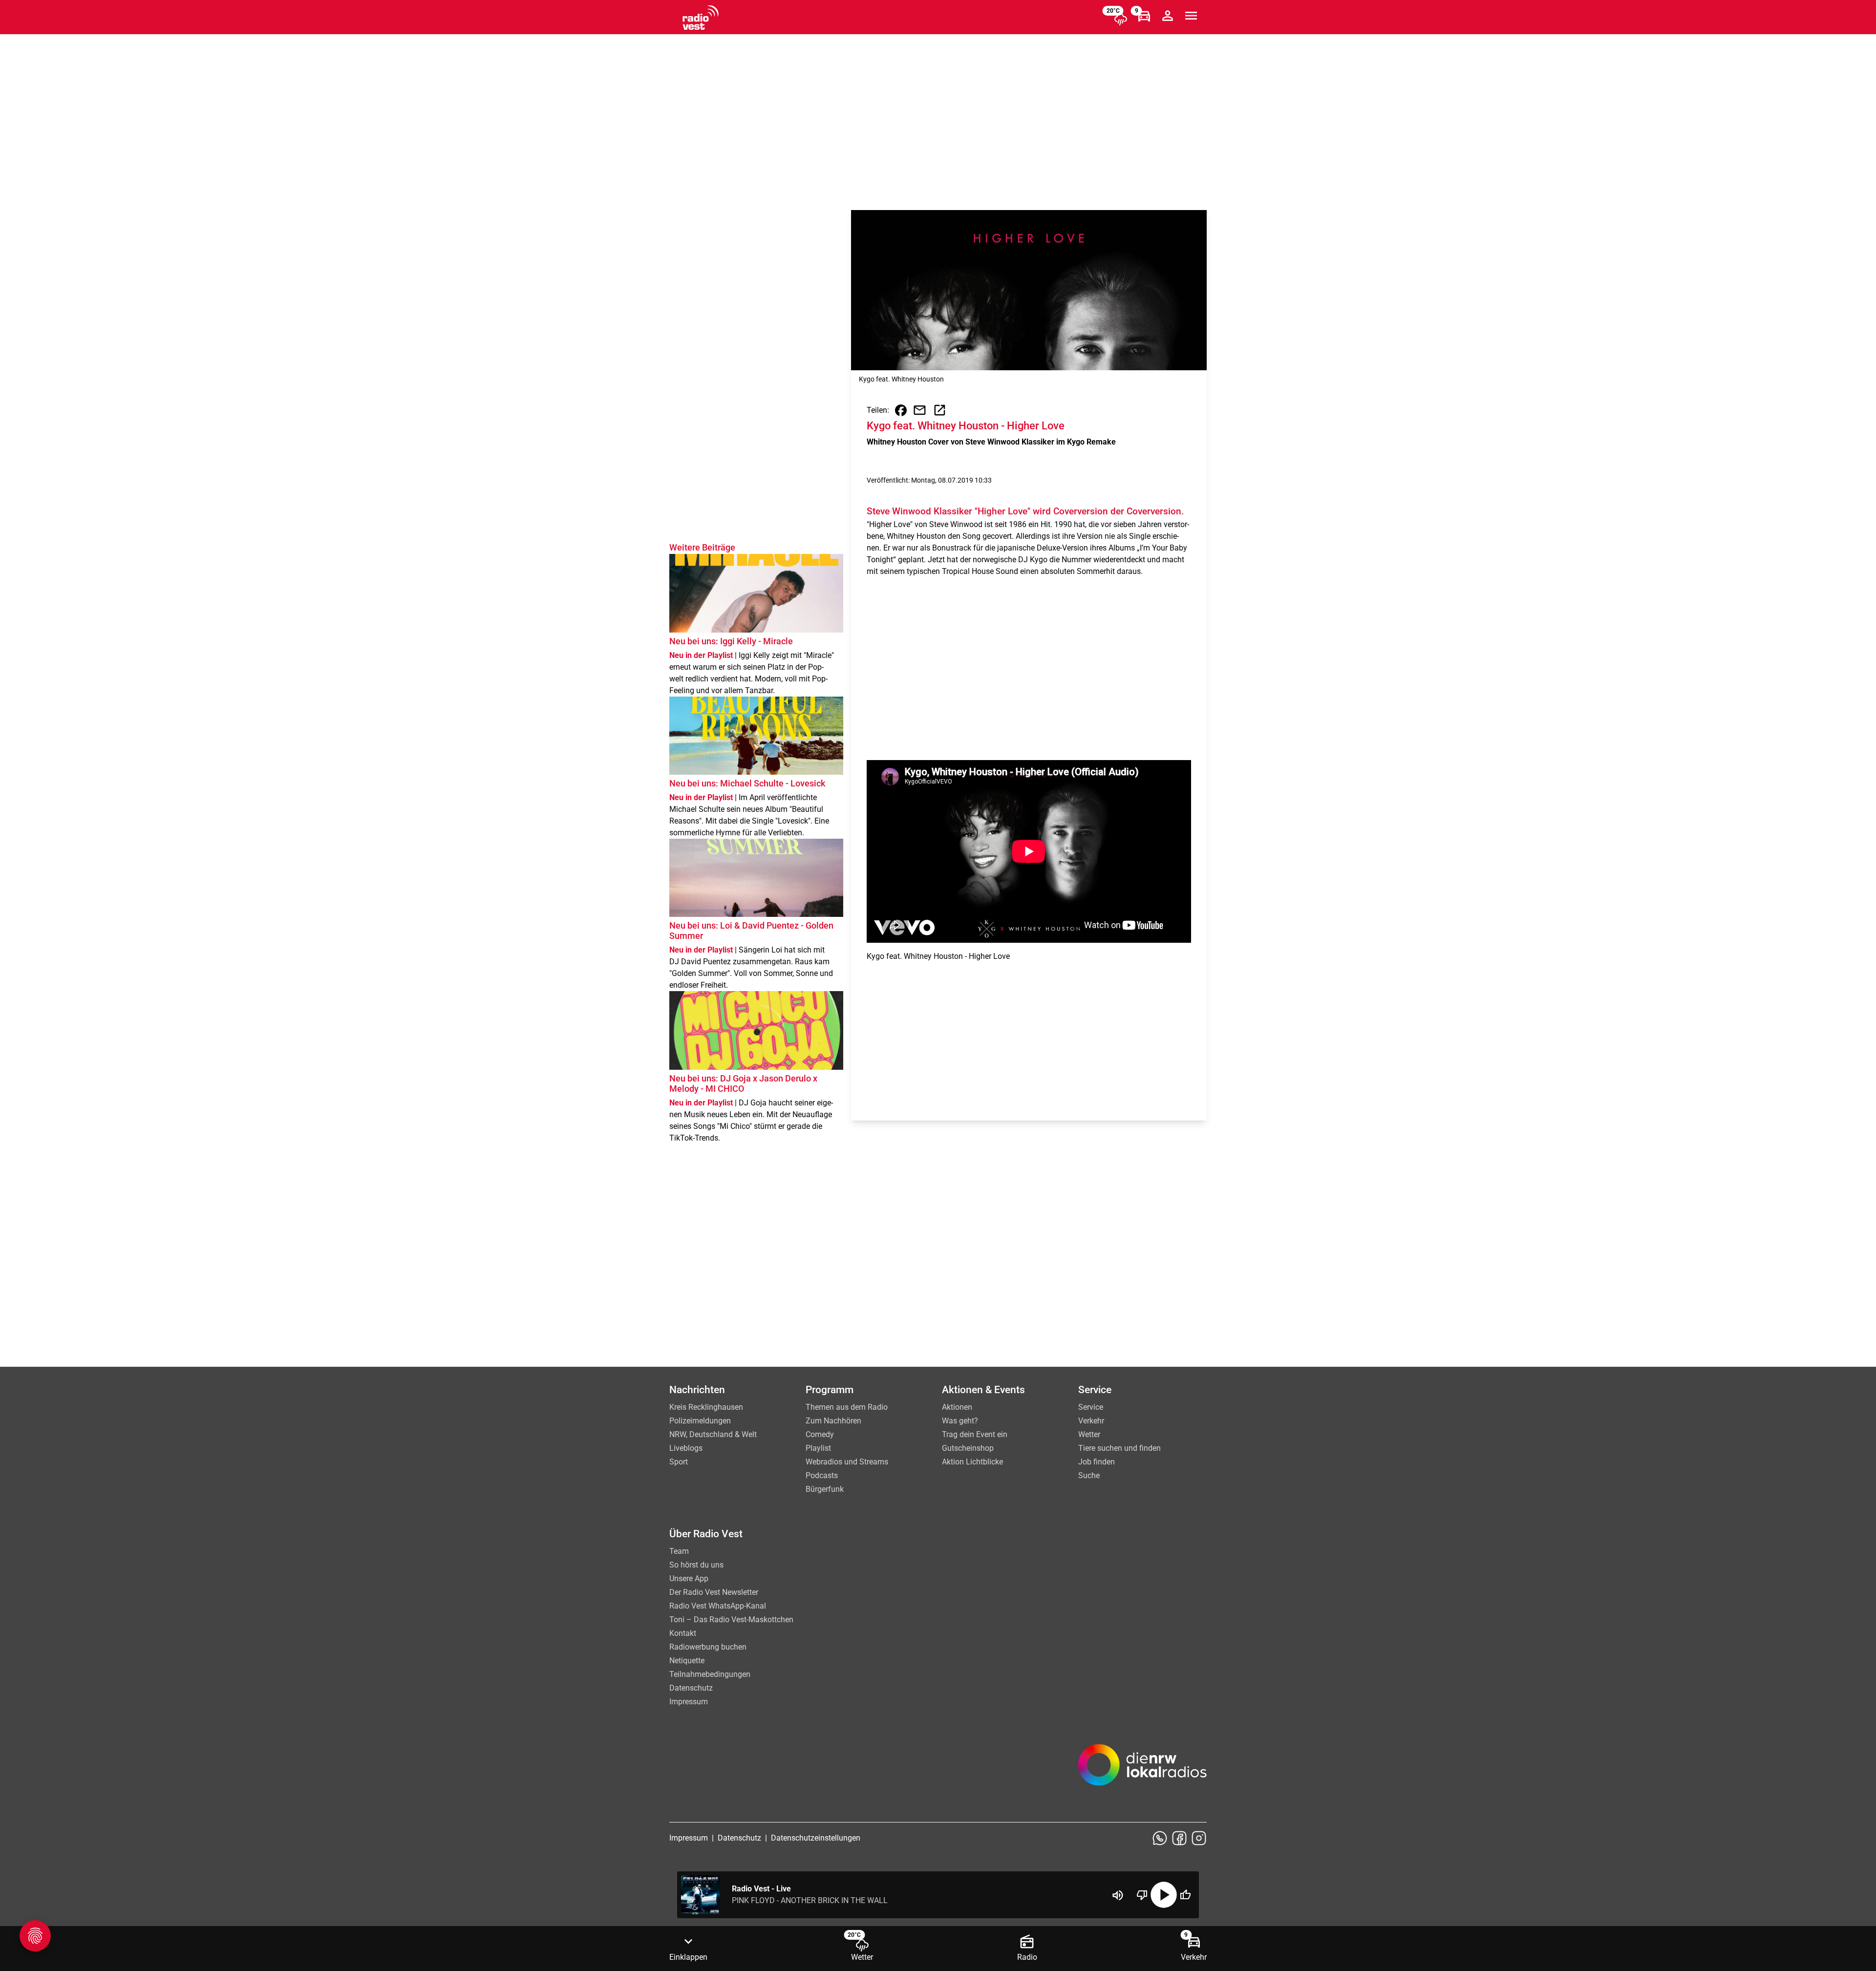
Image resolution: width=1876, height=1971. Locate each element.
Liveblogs (686, 1448)
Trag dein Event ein (975, 1434)
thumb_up (1185, 1895)
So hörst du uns (696, 1565)
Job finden (1097, 1462)
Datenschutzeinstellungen (816, 1838)
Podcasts (822, 1475)
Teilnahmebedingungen (710, 1674)
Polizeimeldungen (700, 1421)
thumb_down (1142, 1895)
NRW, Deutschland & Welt (713, 1434)
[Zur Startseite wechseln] (701, 18)
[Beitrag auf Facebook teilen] (901, 410)
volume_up (1118, 1895)
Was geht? (960, 1421)
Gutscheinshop (968, 1448)
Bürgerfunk (825, 1489)
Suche (1089, 1475)
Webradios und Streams (847, 1462)
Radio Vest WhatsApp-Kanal (718, 1606)
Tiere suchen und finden (1119, 1448)
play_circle (1164, 1895)
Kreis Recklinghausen (706, 1407)
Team (679, 1551)
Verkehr (1091, 1421)
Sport (679, 1462)
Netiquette (687, 1661)
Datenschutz (691, 1688)
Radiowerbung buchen (708, 1647)
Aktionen (957, 1407)
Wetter (1089, 1434)
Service (1091, 1407)
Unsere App (689, 1579)
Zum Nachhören (833, 1421)
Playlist (818, 1448)
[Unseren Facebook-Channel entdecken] (1179, 1838)
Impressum (689, 1702)
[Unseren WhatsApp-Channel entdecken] (1160, 1838)
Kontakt (683, 1633)
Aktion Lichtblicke (972, 1462)
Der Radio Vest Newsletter (714, 1592)
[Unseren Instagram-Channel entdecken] (1199, 1838)
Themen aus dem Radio (847, 1407)
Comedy (820, 1434)
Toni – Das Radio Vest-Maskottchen (731, 1620)
